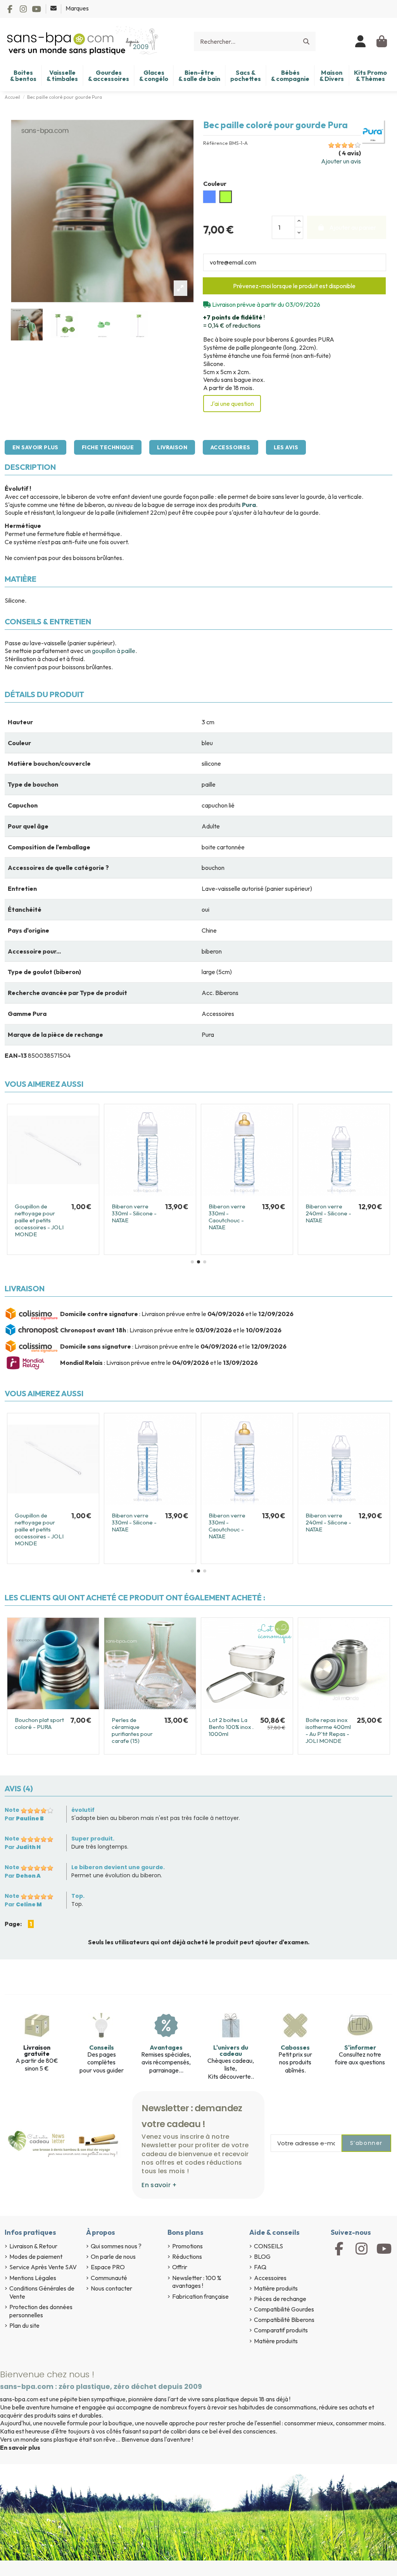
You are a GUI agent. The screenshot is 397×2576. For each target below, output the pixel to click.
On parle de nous (113, 2256)
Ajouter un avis (341, 161)
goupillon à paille (114, 651)
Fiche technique (108, 447)
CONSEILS (268, 2246)
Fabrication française (200, 2296)
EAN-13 (16, 1055)
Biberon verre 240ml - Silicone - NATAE (38, 1213)
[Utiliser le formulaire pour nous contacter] (54, 8)
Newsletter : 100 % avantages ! (197, 2282)
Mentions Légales (33, 2278)
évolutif (83, 1810)
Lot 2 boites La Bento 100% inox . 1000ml (231, 1727)
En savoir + (159, 2185)
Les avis (286, 447)
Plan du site (24, 2325)
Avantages (166, 2047)
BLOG (262, 2256)
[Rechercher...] (306, 41)
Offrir (180, 2267)
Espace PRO (108, 2267)
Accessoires (230, 447)
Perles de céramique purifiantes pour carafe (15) (132, 1730)
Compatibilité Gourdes (284, 2309)
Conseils (102, 2047)
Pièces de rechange (280, 2299)
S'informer (360, 2047)
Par (24, 1818)
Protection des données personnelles (41, 2311)
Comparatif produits (281, 2330)
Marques (77, 8)
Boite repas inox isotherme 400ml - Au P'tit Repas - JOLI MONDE (328, 1730)
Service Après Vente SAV (43, 2267)
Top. (78, 1896)
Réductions (187, 2256)
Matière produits (276, 2288)
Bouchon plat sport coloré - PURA (39, 1723)
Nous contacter (111, 2288)
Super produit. (93, 1839)
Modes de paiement (36, 2256)
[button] (192, 1262)
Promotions (187, 2246)
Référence (216, 143)
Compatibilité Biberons (284, 2320)
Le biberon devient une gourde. (118, 1867)
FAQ (260, 2267)
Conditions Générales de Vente (42, 2292)
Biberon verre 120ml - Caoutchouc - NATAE (324, 1217)
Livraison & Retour (33, 2246)
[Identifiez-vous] (361, 41)
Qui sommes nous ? (116, 2246)
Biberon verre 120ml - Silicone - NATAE (231, 1213)
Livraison (172, 447)
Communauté (109, 2278)
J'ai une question (232, 404)
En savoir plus (35, 447)
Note (12, 1810)
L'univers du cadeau (231, 2050)
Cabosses (295, 2047)
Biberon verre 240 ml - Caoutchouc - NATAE (136, 1213)
